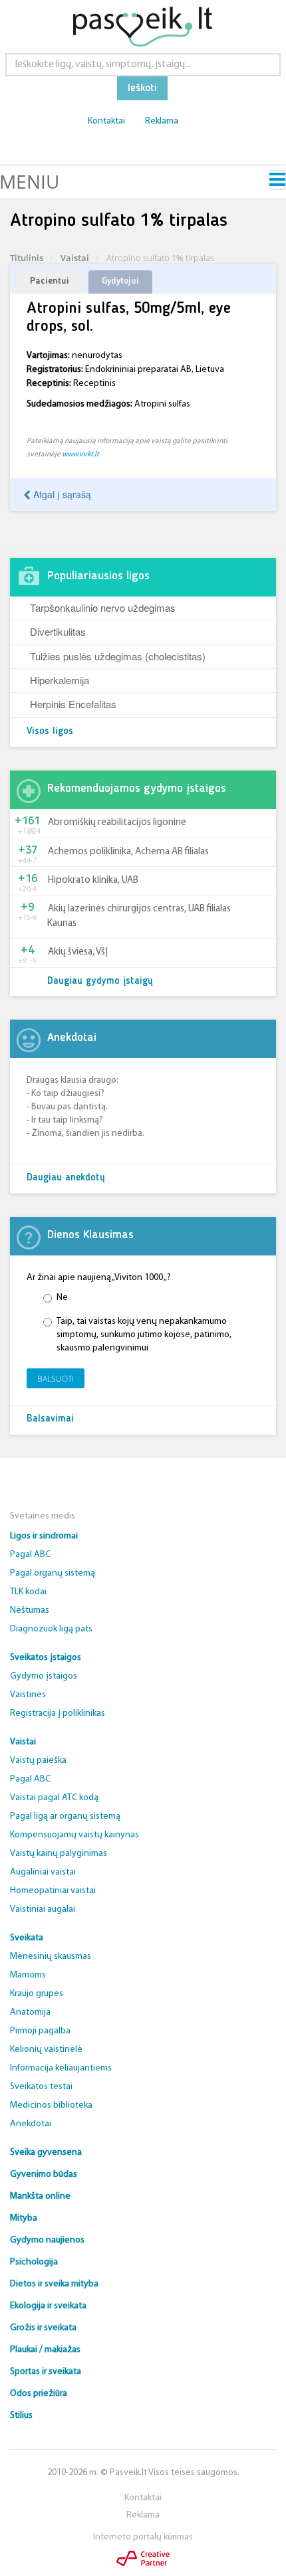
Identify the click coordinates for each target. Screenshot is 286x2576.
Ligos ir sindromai (44, 1536)
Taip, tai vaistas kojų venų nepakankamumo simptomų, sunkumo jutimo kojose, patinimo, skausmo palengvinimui (144, 1335)
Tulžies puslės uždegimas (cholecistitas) (118, 656)
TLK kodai (28, 1592)
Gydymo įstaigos (44, 1676)
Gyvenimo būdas (44, 2174)
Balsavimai (50, 1419)
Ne (62, 1298)
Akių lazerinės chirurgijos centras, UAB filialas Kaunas (139, 916)
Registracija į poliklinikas (58, 1713)
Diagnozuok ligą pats (51, 1629)
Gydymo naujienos (47, 2240)
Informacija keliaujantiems (61, 2068)
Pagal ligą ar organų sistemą (65, 1816)
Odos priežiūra (39, 2394)
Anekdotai (31, 2124)
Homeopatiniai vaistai (53, 1891)
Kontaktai (106, 121)
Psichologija (34, 2262)
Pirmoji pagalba (40, 2031)
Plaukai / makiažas (45, 2350)
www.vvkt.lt (80, 454)
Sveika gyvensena (46, 2153)
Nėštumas (30, 1610)
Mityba (24, 2218)
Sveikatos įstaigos (46, 1658)
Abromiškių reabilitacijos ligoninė (117, 823)
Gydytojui (120, 281)
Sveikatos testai (41, 2087)
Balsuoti (56, 1379)
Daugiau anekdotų (66, 1178)
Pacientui (50, 281)
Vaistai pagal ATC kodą (54, 1798)
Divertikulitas (58, 631)
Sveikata (27, 1938)
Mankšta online (40, 2196)
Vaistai (75, 258)
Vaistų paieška (38, 1761)
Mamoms (28, 1975)
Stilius (21, 2416)
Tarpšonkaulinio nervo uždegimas (103, 607)
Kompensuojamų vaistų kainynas (74, 1835)
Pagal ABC (30, 1555)
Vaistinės (28, 1695)
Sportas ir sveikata (46, 2372)
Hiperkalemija (60, 680)
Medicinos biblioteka (51, 2105)
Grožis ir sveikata (43, 2328)
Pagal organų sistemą (53, 1573)
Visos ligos (50, 732)
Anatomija (30, 2012)
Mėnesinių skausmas (51, 1957)
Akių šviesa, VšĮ (78, 952)
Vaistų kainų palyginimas (59, 1854)
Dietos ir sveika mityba (54, 2284)
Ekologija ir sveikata (48, 2306)
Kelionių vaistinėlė (46, 2050)
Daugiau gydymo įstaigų (100, 981)
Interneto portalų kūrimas (143, 2537)
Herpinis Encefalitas (73, 704)
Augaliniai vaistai (43, 1872)
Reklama (162, 121)
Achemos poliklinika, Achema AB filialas (128, 852)
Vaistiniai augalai (43, 1909)
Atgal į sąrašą (61, 494)
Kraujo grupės (37, 1994)
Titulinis (27, 258)
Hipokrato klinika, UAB (93, 880)
